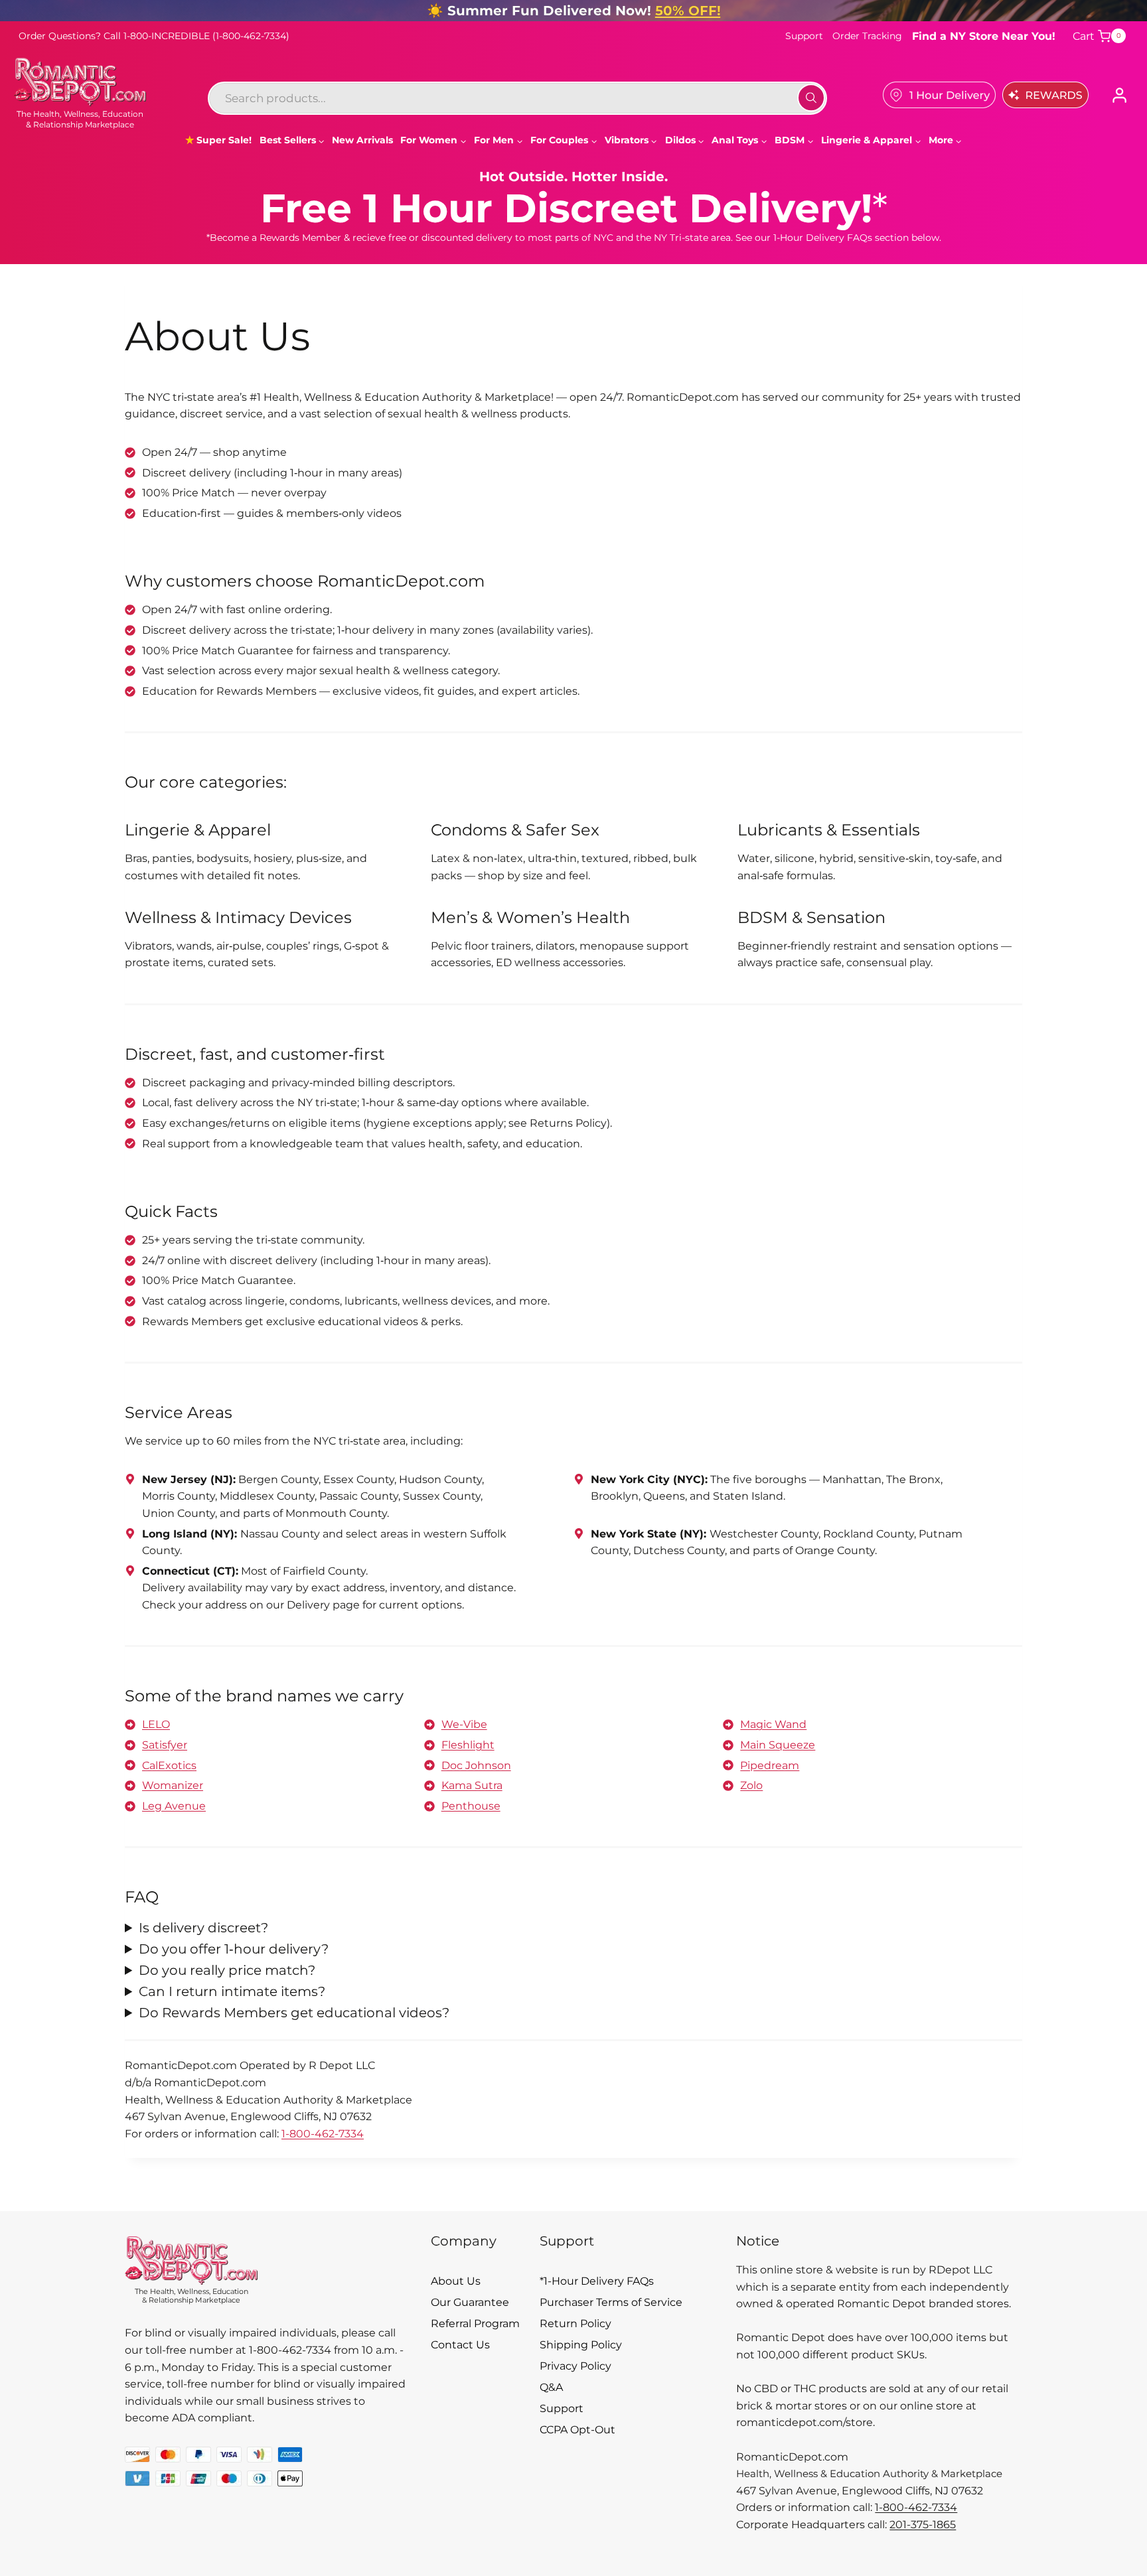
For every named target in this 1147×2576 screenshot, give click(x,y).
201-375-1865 (923, 2525)
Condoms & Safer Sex (515, 830)
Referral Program (475, 2324)
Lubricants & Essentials (829, 830)
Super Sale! (224, 140)
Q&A (551, 2387)
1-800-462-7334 (323, 2134)
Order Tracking (867, 36)
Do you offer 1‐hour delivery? (234, 1949)
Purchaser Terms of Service (611, 2302)
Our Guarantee (470, 2302)
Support (804, 36)
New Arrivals (362, 140)
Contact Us (460, 2345)
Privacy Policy (575, 2366)
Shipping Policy (581, 2345)
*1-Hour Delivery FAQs (597, 2281)
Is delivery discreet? (203, 1928)
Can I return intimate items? (232, 1991)
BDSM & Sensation (811, 917)
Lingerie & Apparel (198, 830)
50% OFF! (688, 11)
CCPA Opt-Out (577, 2430)
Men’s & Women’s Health (530, 917)
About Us (456, 2281)
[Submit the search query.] (811, 98)
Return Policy (575, 2324)
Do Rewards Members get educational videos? (294, 2013)
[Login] (1119, 95)
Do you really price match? (227, 1970)
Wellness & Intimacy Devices (238, 917)
